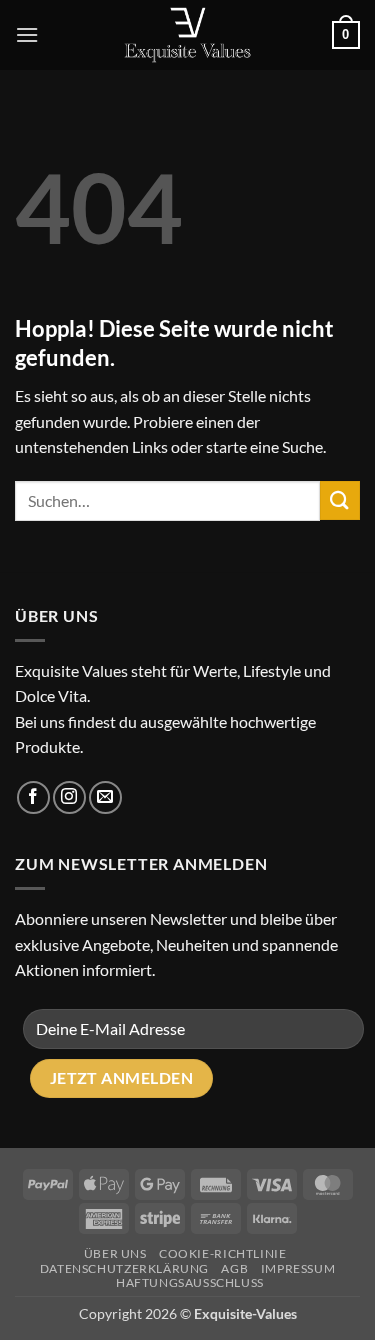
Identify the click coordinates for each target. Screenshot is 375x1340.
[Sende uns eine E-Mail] (105, 797)
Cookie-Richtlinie (222, 1253)
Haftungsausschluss (190, 1282)
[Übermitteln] (340, 500)
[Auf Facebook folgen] (33, 797)
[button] (27, 34)
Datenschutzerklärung (124, 1268)
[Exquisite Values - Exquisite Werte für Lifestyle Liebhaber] (187, 35)
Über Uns (115, 1253)
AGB (234, 1268)
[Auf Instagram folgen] (69, 797)
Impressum (298, 1268)
